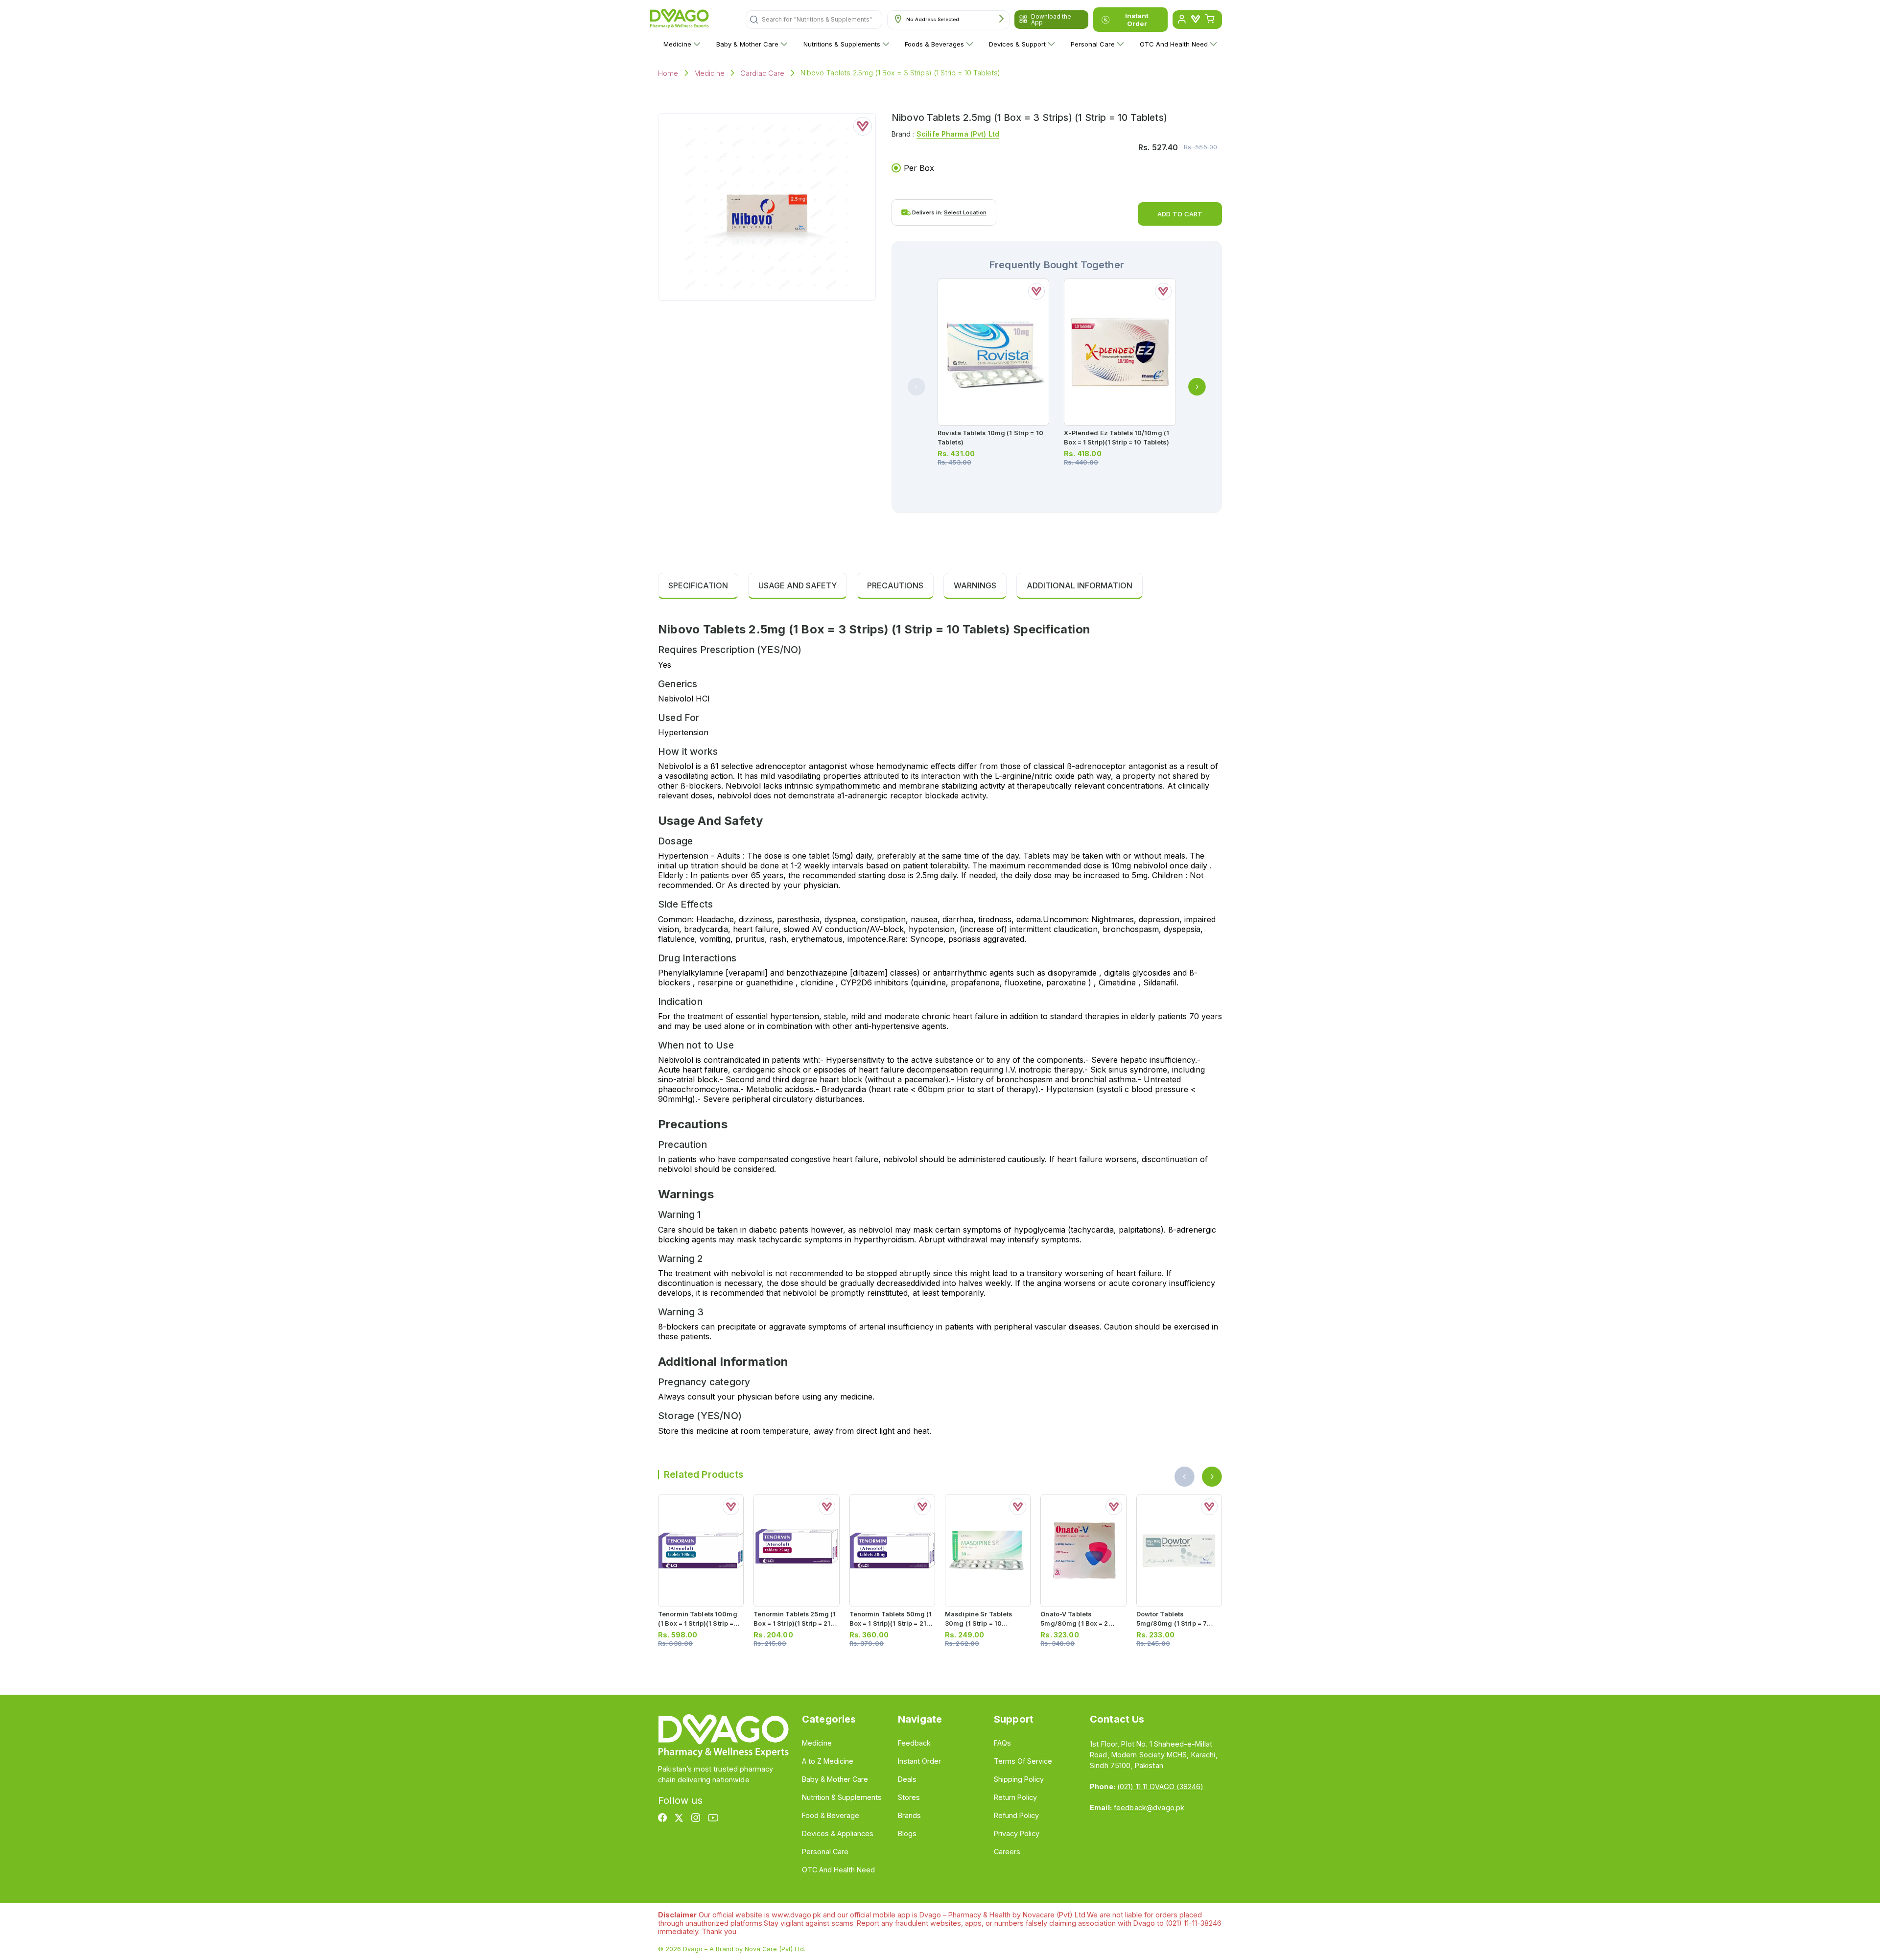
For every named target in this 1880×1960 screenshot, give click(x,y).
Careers (1007, 1852)
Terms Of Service (1023, 1761)
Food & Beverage (831, 1815)
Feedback (914, 1743)
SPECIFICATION (698, 585)
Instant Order (1137, 20)
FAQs (1002, 1743)
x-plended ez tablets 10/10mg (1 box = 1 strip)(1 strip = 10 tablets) (1116, 438)
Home (668, 73)
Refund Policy (1016, 1815)
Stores (909, 1797)
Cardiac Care (763, 73)
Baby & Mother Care (747, 44)
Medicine (677, 44)
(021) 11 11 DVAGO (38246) (1160, 1786)
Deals (907, 1779)
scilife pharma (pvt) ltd (958, 134)
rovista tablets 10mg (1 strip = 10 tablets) (990, 438)
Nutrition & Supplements (842, 1797)
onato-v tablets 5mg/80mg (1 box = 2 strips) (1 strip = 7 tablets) (1082, 1623)
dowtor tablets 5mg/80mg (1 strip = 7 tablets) (1172, 1623)
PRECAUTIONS (895, 585)
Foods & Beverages (934, 44)
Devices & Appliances (838, 1833)
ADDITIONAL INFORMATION (1080, 585)
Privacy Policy (1017, 1833)
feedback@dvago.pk (1149, 1808)
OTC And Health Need (1174, 44)
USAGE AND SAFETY (798, 585)
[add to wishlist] (863, 126)
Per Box (919, 168)
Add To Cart (1180, 214)
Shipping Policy (1019, 1779)
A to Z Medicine (828, 1761)
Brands (909, 1815)
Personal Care (1093, 44)
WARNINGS (975, 585)
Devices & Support (1017, 44)
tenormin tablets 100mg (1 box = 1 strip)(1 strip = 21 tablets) (698, 1623)
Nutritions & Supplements (842, 44)
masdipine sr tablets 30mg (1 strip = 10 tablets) (978, 1623)
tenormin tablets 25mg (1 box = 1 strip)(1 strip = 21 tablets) (795, 1623)
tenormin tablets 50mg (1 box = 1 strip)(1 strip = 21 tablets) (891, 1623)
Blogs (907, 1833)
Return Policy (1015, 1797)
